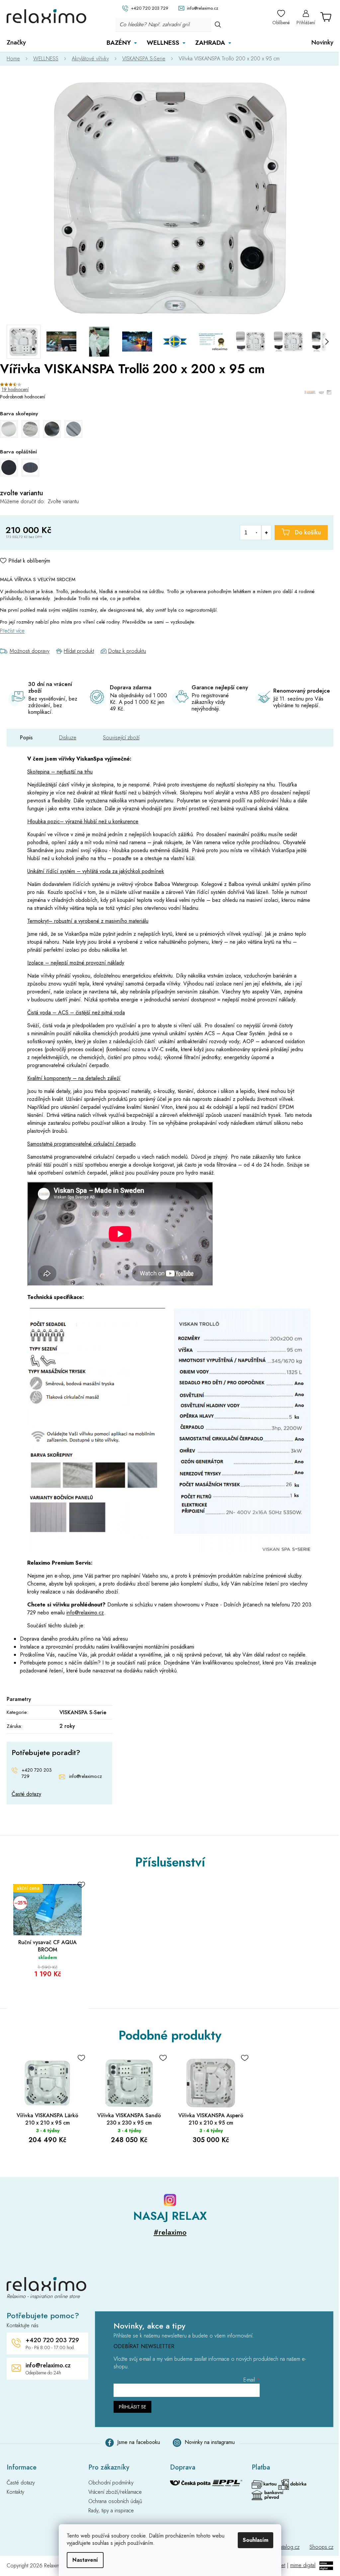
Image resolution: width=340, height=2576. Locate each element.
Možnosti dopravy (30, 651)
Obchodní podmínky (111, 2483)
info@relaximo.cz (85, 1613)
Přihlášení (306, 23)
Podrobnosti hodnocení (23, 397)
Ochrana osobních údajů (115, 2501)
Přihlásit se (132, 2407)
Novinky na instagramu (210, 2442)
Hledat (218, 24)
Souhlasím (255, 2540)
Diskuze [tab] (68, 738)
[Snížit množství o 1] (256, 533)
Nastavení (85, 2560)
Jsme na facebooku (139, 2442)
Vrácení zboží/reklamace (115, 2492)
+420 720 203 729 (37, 1773)
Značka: (319, 392)
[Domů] (17, 59)
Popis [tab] (26, 738)
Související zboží (121, 738)
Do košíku (308, 532)
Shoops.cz (321, 2547)
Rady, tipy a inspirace (111, 2511)
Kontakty (15, 2492)
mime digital (303, 2565)
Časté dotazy (26, 1794)
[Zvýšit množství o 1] (266, 533)
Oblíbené (281, 23)
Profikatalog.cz (284, 2547)
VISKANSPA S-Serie (83, 1712)
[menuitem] (16, 42)
